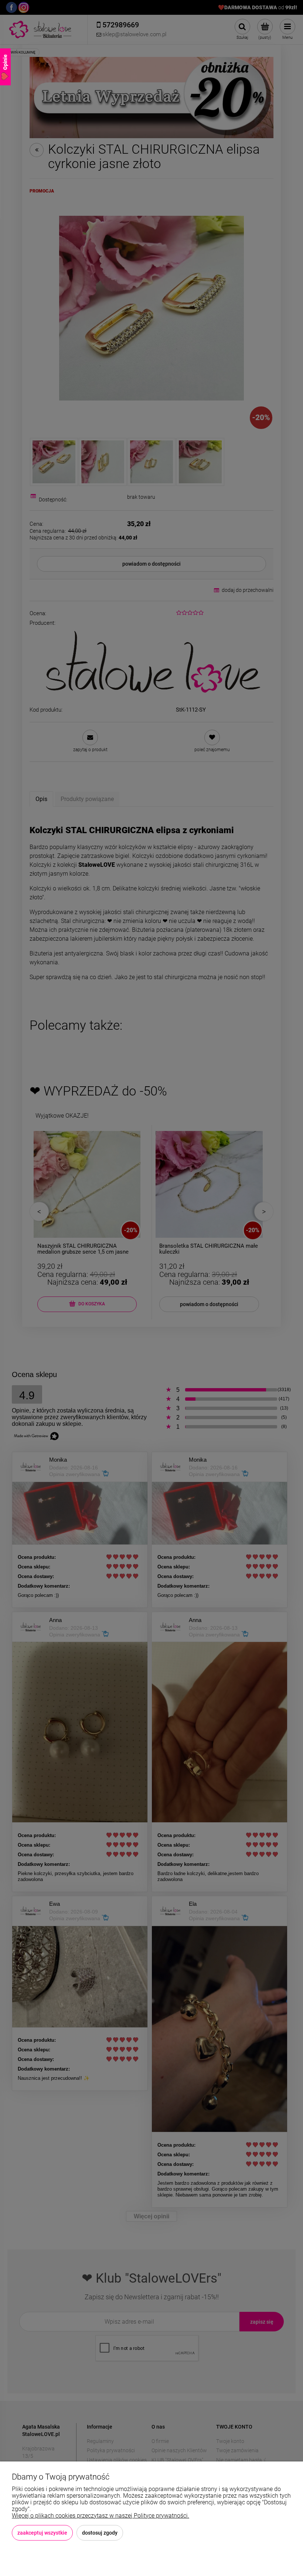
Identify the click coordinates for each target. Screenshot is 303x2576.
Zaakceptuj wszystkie (42, 2533)
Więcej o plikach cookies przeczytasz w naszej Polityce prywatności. (101, 2516)
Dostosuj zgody (100, 2533)
